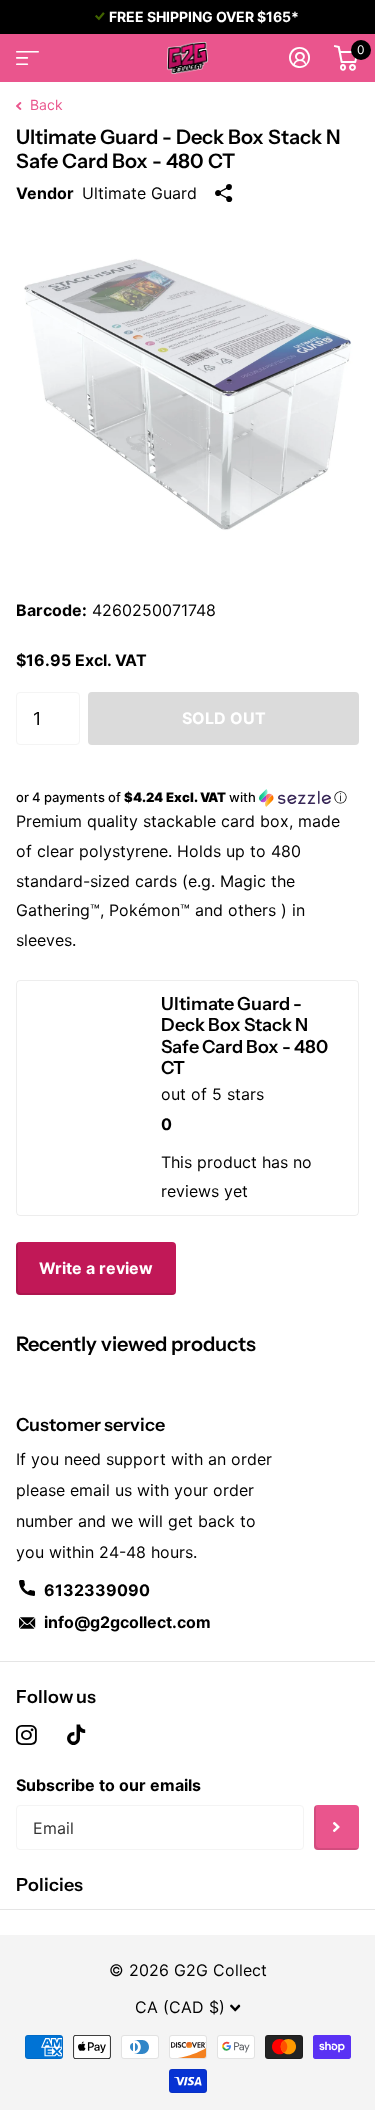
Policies (49, 1885)
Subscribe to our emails (108, 1785)
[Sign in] (299, 58)
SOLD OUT (224, 718)
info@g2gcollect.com (127, 1622)
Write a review (96, 1268)
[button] (187, 797)
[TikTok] (76, 1735)
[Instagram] (26, 1735)
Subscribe (336, 1827)
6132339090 (97, 1590)
